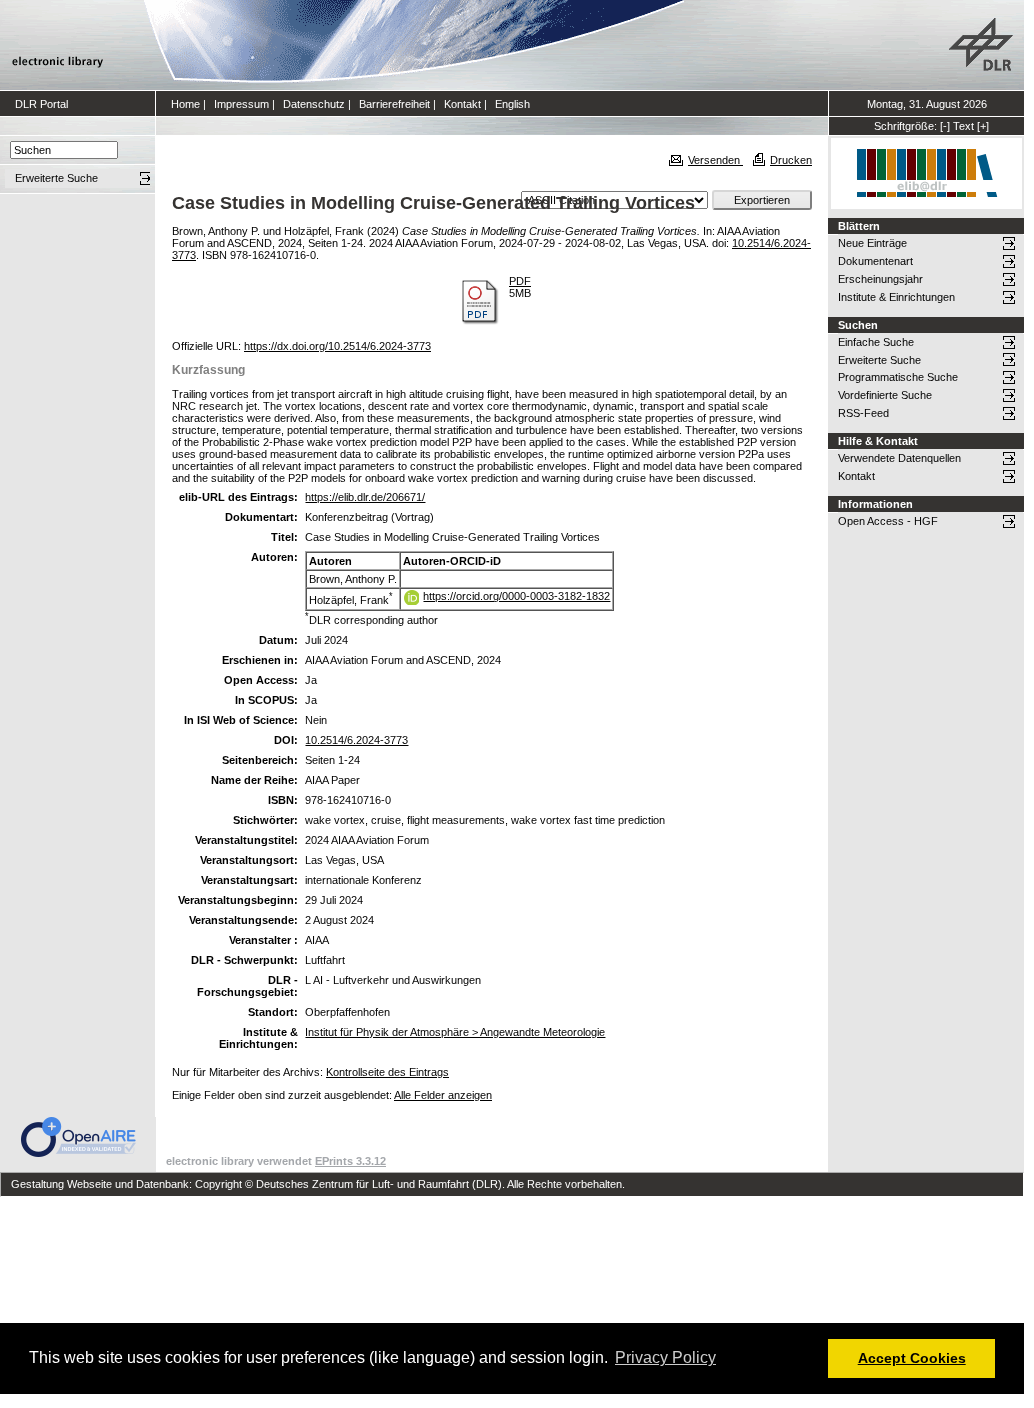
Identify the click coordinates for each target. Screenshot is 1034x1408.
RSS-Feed (863, 413)
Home (185, 104)
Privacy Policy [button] (665, 1357)
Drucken (791, 160)
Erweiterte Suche (879, 360)
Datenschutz (314, 104)
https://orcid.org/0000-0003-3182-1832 (516, 596)
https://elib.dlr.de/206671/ (365, 497)
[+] (983, 126)
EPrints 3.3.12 (350, 1161)
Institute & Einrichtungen (896, 297)
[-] (945, 126)
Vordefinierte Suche (885, 395)
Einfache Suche (876, 342)
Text (963, 126)
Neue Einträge (872, 243)
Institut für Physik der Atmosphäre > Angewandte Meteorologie (455, 1032)
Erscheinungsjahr (880, 279)
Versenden (715, 160)
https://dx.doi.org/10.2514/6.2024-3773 (337, 346)
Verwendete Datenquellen (899, 458)
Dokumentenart (875, 261)
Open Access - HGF (888, 521)
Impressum (241, 104)
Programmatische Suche (898, 377)
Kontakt (462, 104)
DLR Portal (41, 104)
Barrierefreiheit (394, 104)
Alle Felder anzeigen (443, 1095)
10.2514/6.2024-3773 (356, 740)
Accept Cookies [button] (912, 1358)
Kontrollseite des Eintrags (387, 1072)
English (512, 104)
